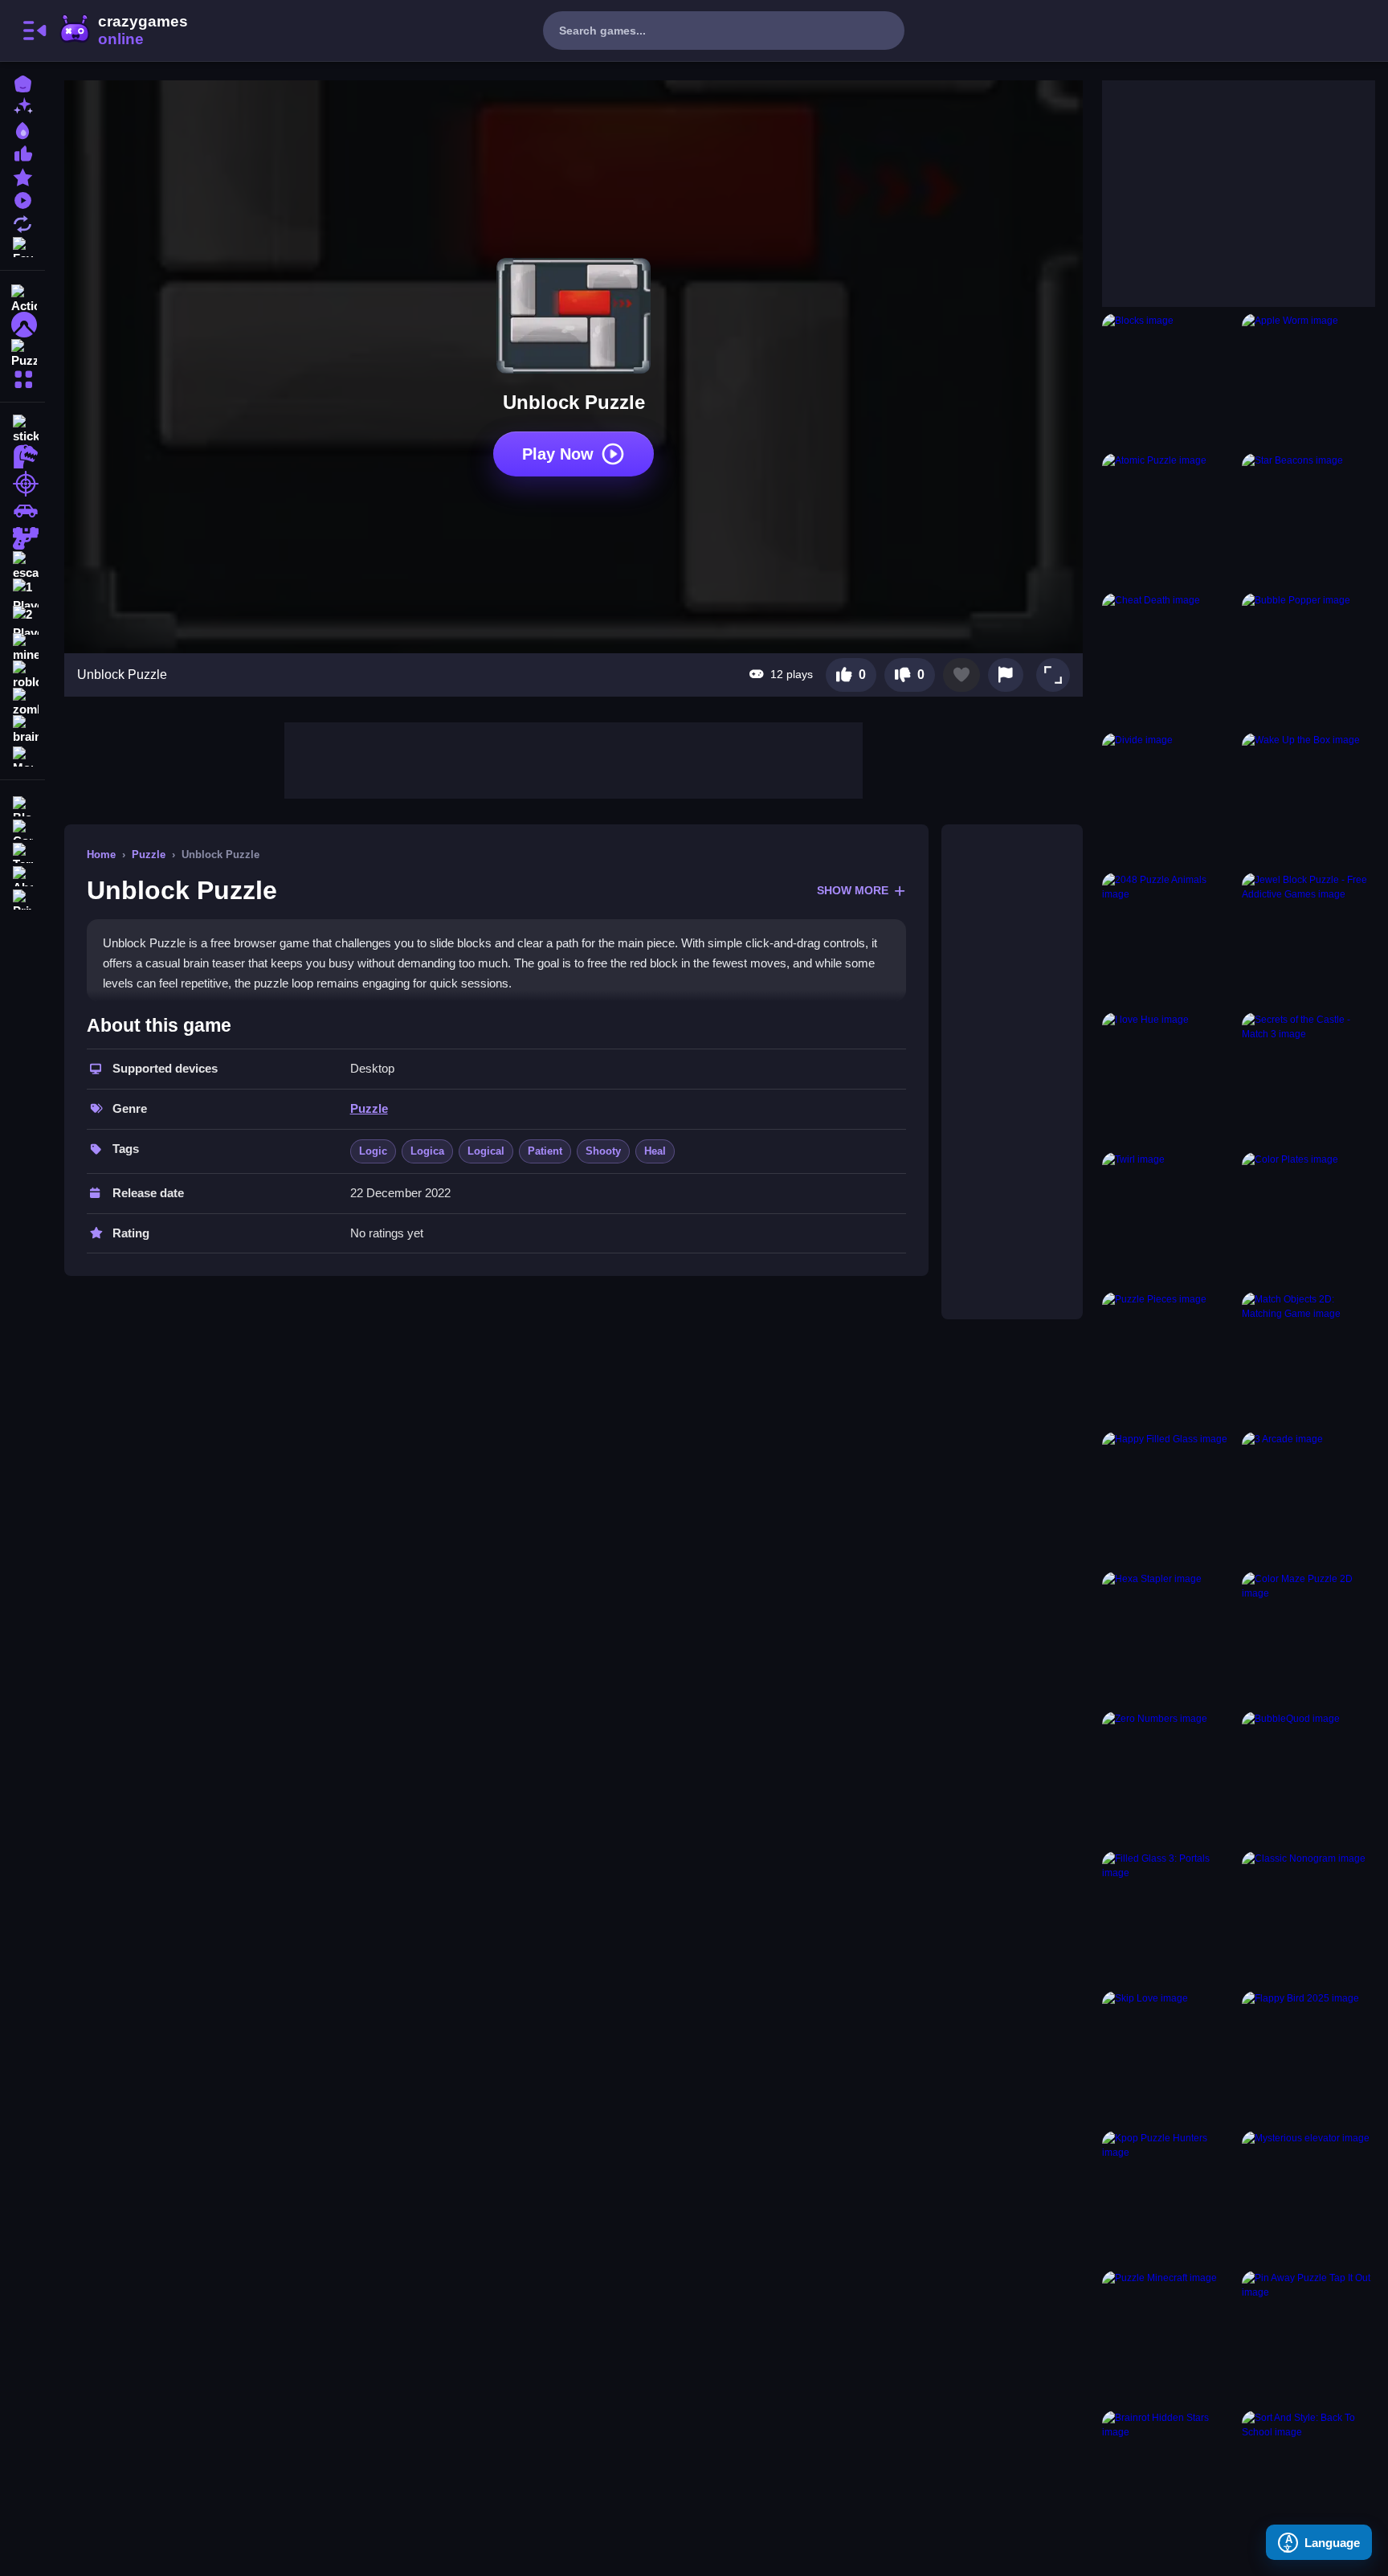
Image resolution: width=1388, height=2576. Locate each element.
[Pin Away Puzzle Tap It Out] (1308, 2337)
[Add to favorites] (961, 675)
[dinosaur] (22, 456)
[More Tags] (22, 755)
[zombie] (22, 702)
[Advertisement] (574, 758)
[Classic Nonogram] (1308, 1918)
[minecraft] (22, 648)
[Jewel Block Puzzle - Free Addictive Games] (1308, 939)
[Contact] (22, 828)
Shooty (603, 1151)
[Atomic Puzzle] (1169, 520)
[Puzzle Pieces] (1169, 1359)
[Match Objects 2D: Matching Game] (1308, 1359)
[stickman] (22, 429)
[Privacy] (22, 898)
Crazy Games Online (123, 31)
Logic (373, 1151)
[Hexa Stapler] (1169, 1638)
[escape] (22, 566)
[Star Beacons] (1308, 520)
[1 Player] (22, 593)
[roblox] (22, 675)
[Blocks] (1169, 380)
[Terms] (22, 851)
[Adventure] (22, 325)
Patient (545, 1151)
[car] (22, 511)
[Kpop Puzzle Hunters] (1169, 2198)
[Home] (22, 82)
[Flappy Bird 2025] (1308, 2058)
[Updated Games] (22, 222)
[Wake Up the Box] (1308, 799)
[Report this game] (1006, 675)
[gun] (22, 538)
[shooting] (22, 484)
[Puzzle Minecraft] (1169, 2337)
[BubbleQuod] (1308, 1778)
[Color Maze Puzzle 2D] (1308, 1638)
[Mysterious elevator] (1308, 2198)
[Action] (22, 297)
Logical (486, 1151)
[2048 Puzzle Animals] (1169, 939)
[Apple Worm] (1308, 380)
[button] (1053, 675)
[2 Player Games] (22, 620)
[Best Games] (22, 129)
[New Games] (22, 106)
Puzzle (149, 855)
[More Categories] (22, 377)
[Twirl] (1169, 1219)
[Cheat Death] (1169, 660)
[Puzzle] (22, 352)
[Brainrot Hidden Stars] (1169, 2477)
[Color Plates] (1308, 1219)
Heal (655, 1151)
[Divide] (1169, 799)
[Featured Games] (22, 176)
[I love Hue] (1169, 1079)
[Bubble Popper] (1308, 660)
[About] (22, 875)
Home (101, 855)
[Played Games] (22, 199)
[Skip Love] (1169, 2058)
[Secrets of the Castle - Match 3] (1308, 1079)
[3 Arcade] (1308, 1499)
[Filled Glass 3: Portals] (1169, 1918)
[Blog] (22, 805)
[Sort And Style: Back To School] (1308, 2477)
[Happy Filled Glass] (1169, 1499)
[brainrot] (22, 730)
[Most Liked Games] (22, 152)
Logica (427, 1151)
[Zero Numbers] (1169, 1778)
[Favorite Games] (22, 245)
